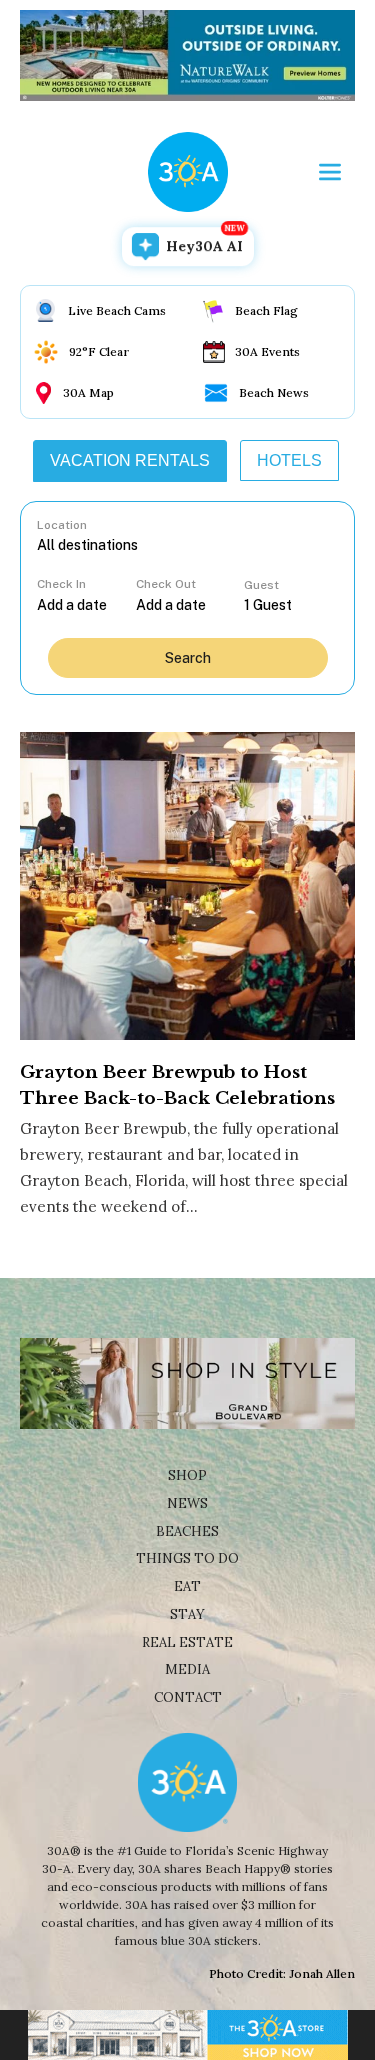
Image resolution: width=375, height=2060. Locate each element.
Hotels (289, 460)
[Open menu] (330, 172)
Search (188, 658)
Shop (187, 1475)
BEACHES (187, 1531)
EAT (187, 1586)
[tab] (130, 461)
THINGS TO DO (187, 1558)
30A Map (88, 392)
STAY (187, 1614)
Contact (188, 1697)
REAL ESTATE (187, 1642)
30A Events (267, 351)
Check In (61, 584)
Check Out (166, 584)
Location (62, 525)
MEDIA (187, 1669)
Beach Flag (266, 310)
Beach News (274, 392)
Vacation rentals (130, 460)
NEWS (187, 1503)
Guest (261, 585)
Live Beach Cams (117, 310)
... (86, 604)
